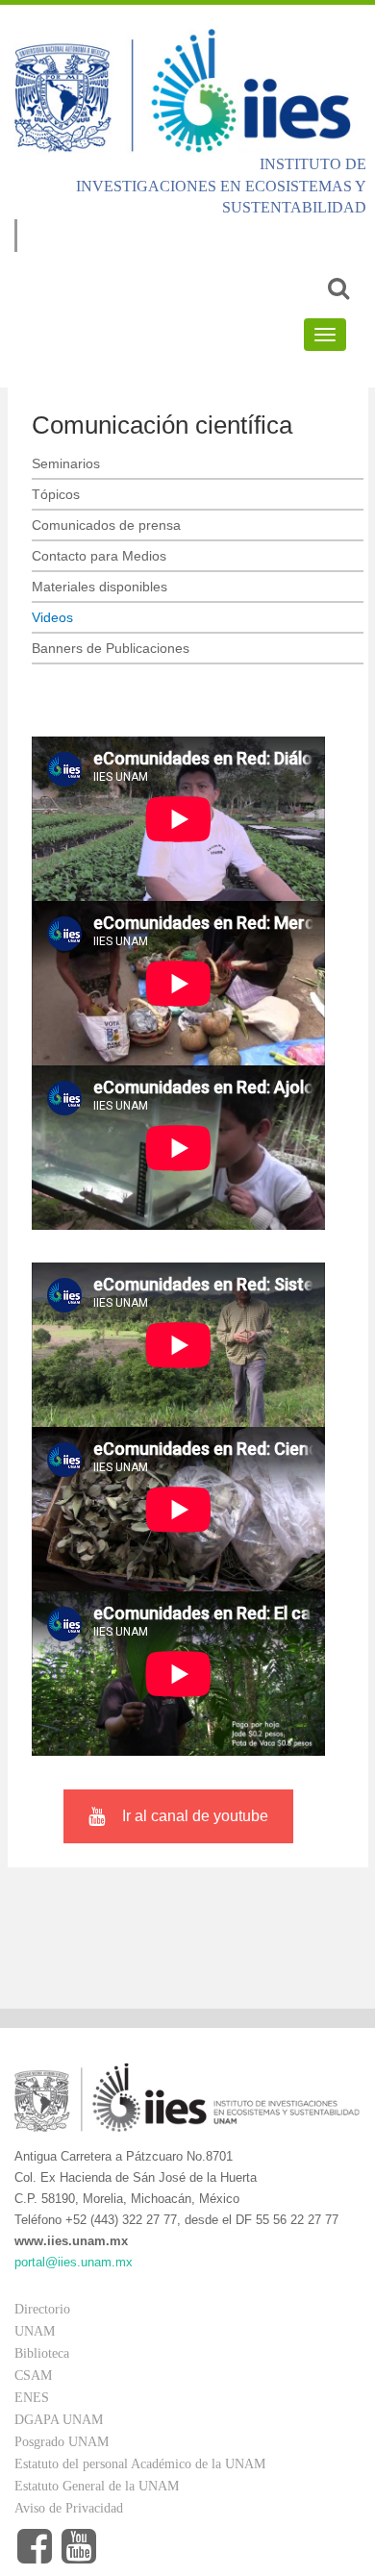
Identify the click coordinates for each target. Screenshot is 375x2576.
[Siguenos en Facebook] (35, 2547)
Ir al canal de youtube (195, 1816)
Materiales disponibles (100, 587)
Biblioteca (42, 2353)
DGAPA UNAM (59, 2420)
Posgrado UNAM (62, 2442)
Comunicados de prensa (106, 525)
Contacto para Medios (99, 556)
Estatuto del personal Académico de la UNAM (140, 2464)
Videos (52, 617)
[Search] (338, 288)
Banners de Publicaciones (111, 648)
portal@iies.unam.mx (74, 2262)
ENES (32, 2398)
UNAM (35, 2331)
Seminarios (66, 463)
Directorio (42, 2309)
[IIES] (187, 90)
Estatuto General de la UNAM (97, 2486)
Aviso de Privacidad (69, 2508)
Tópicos (56, 494)
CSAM (33, 2376)
